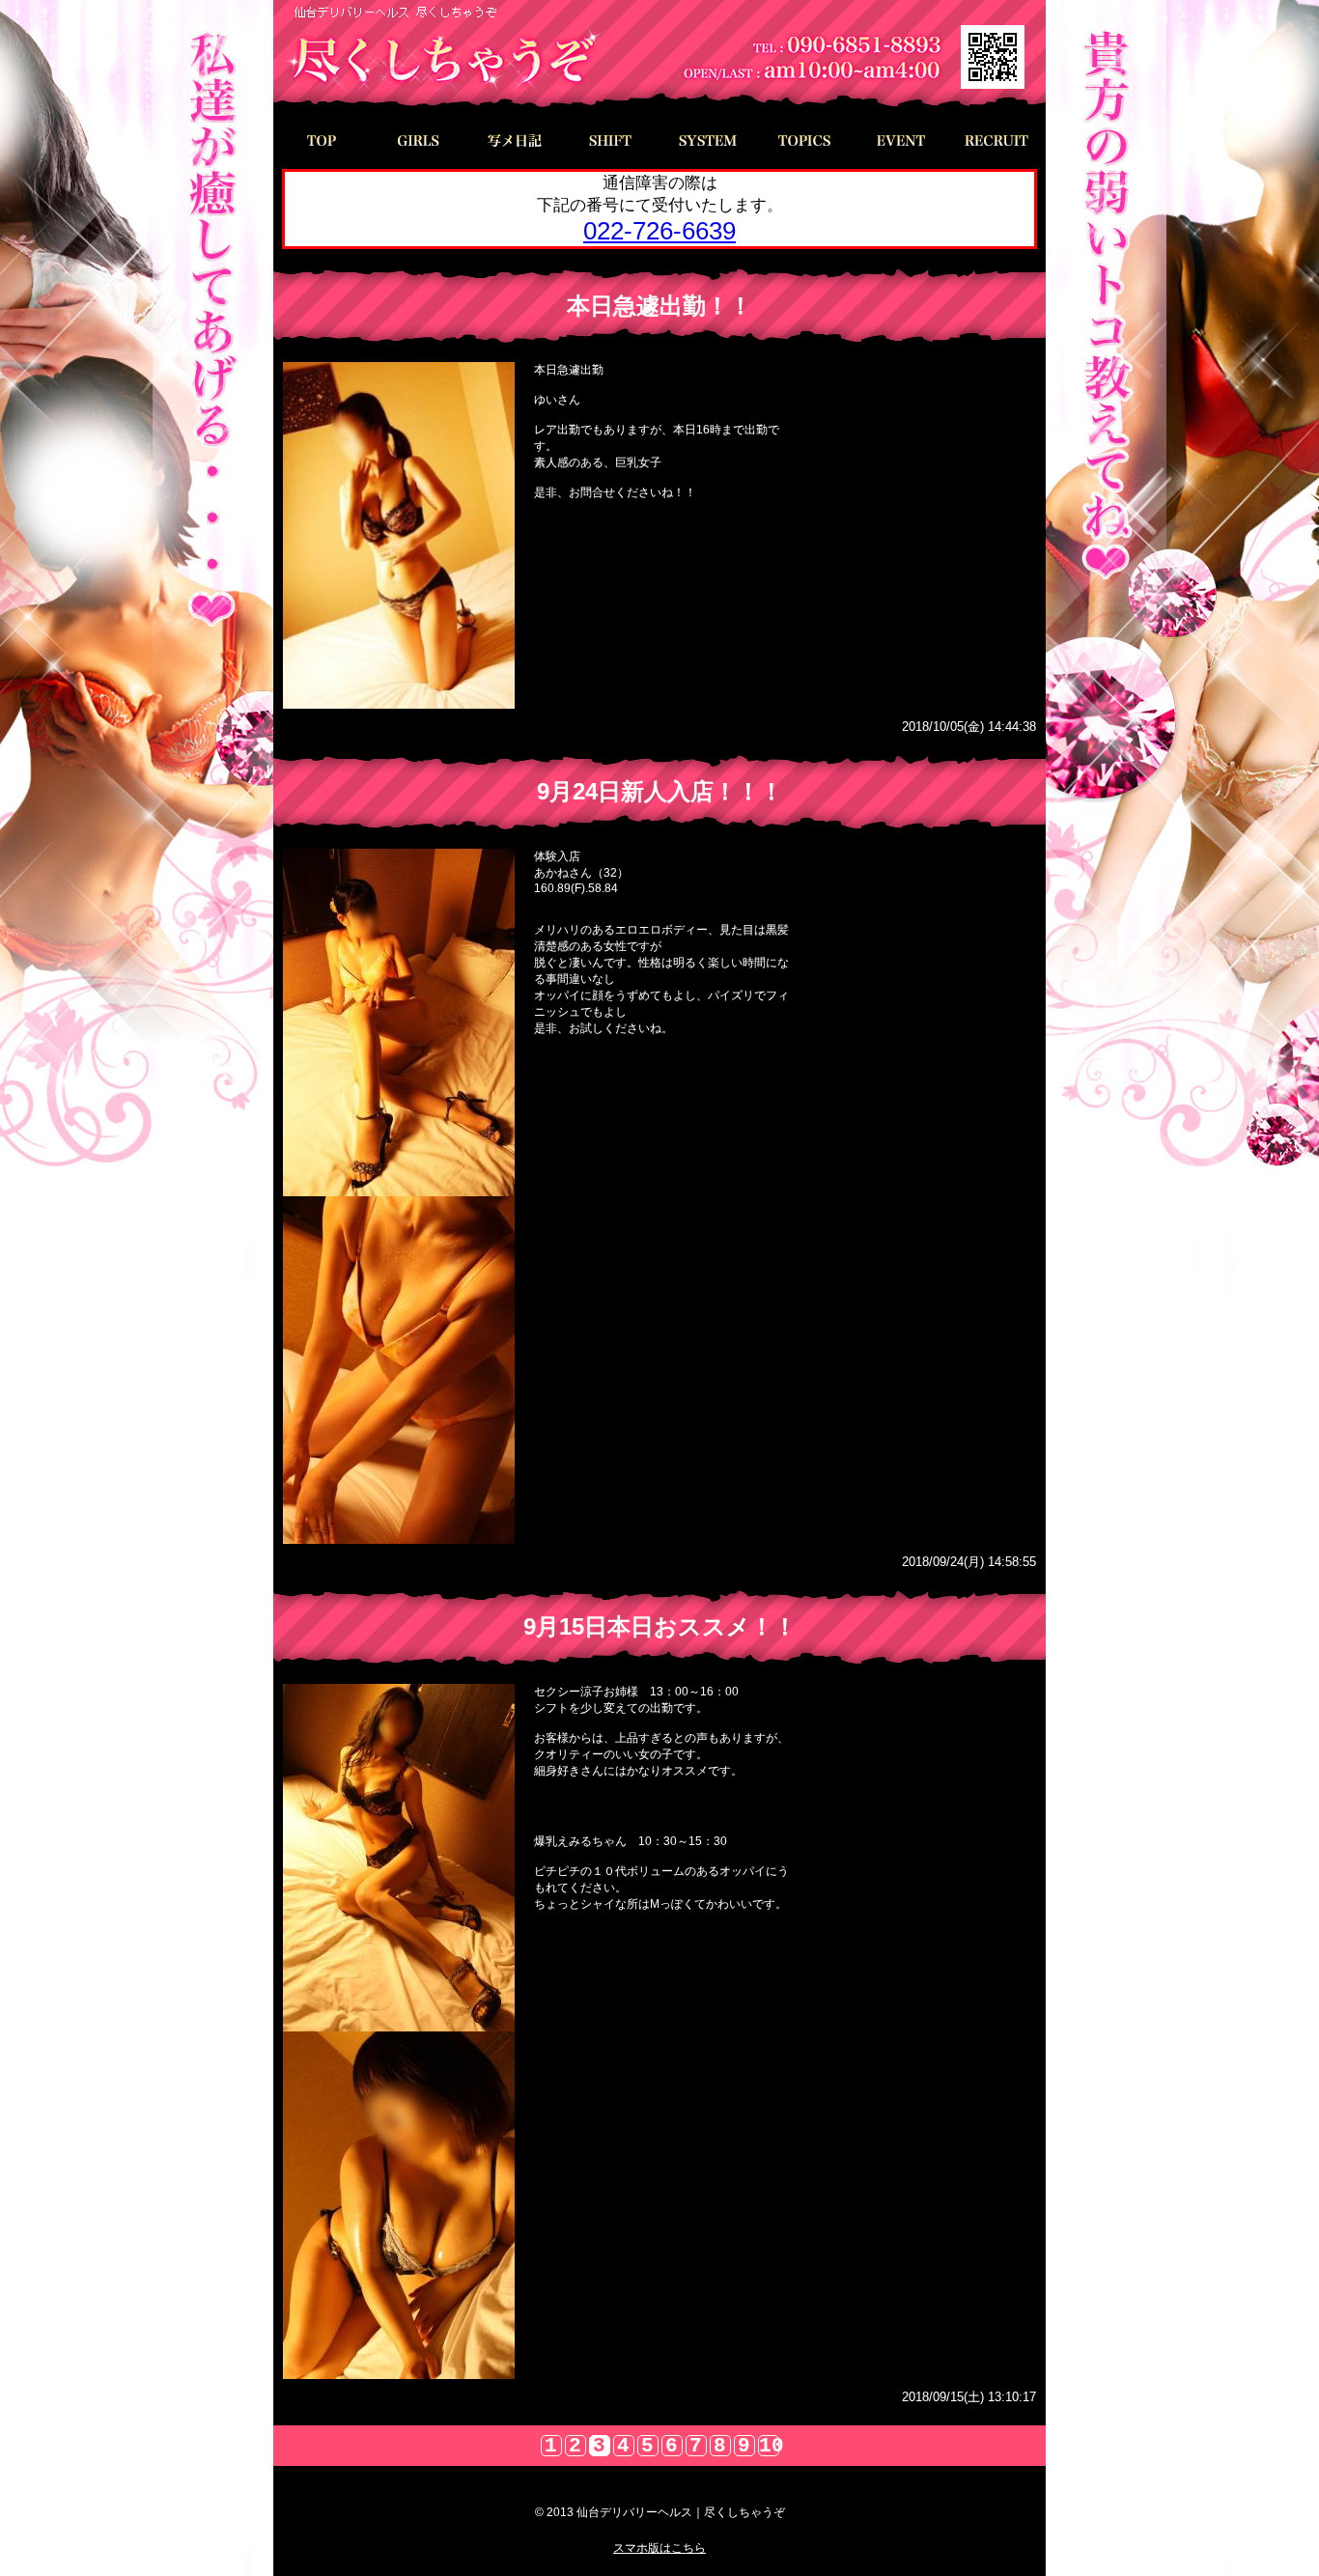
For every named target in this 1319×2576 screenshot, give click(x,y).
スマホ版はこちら (659, 2548)
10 (769, 2446)
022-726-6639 (659, 231)
